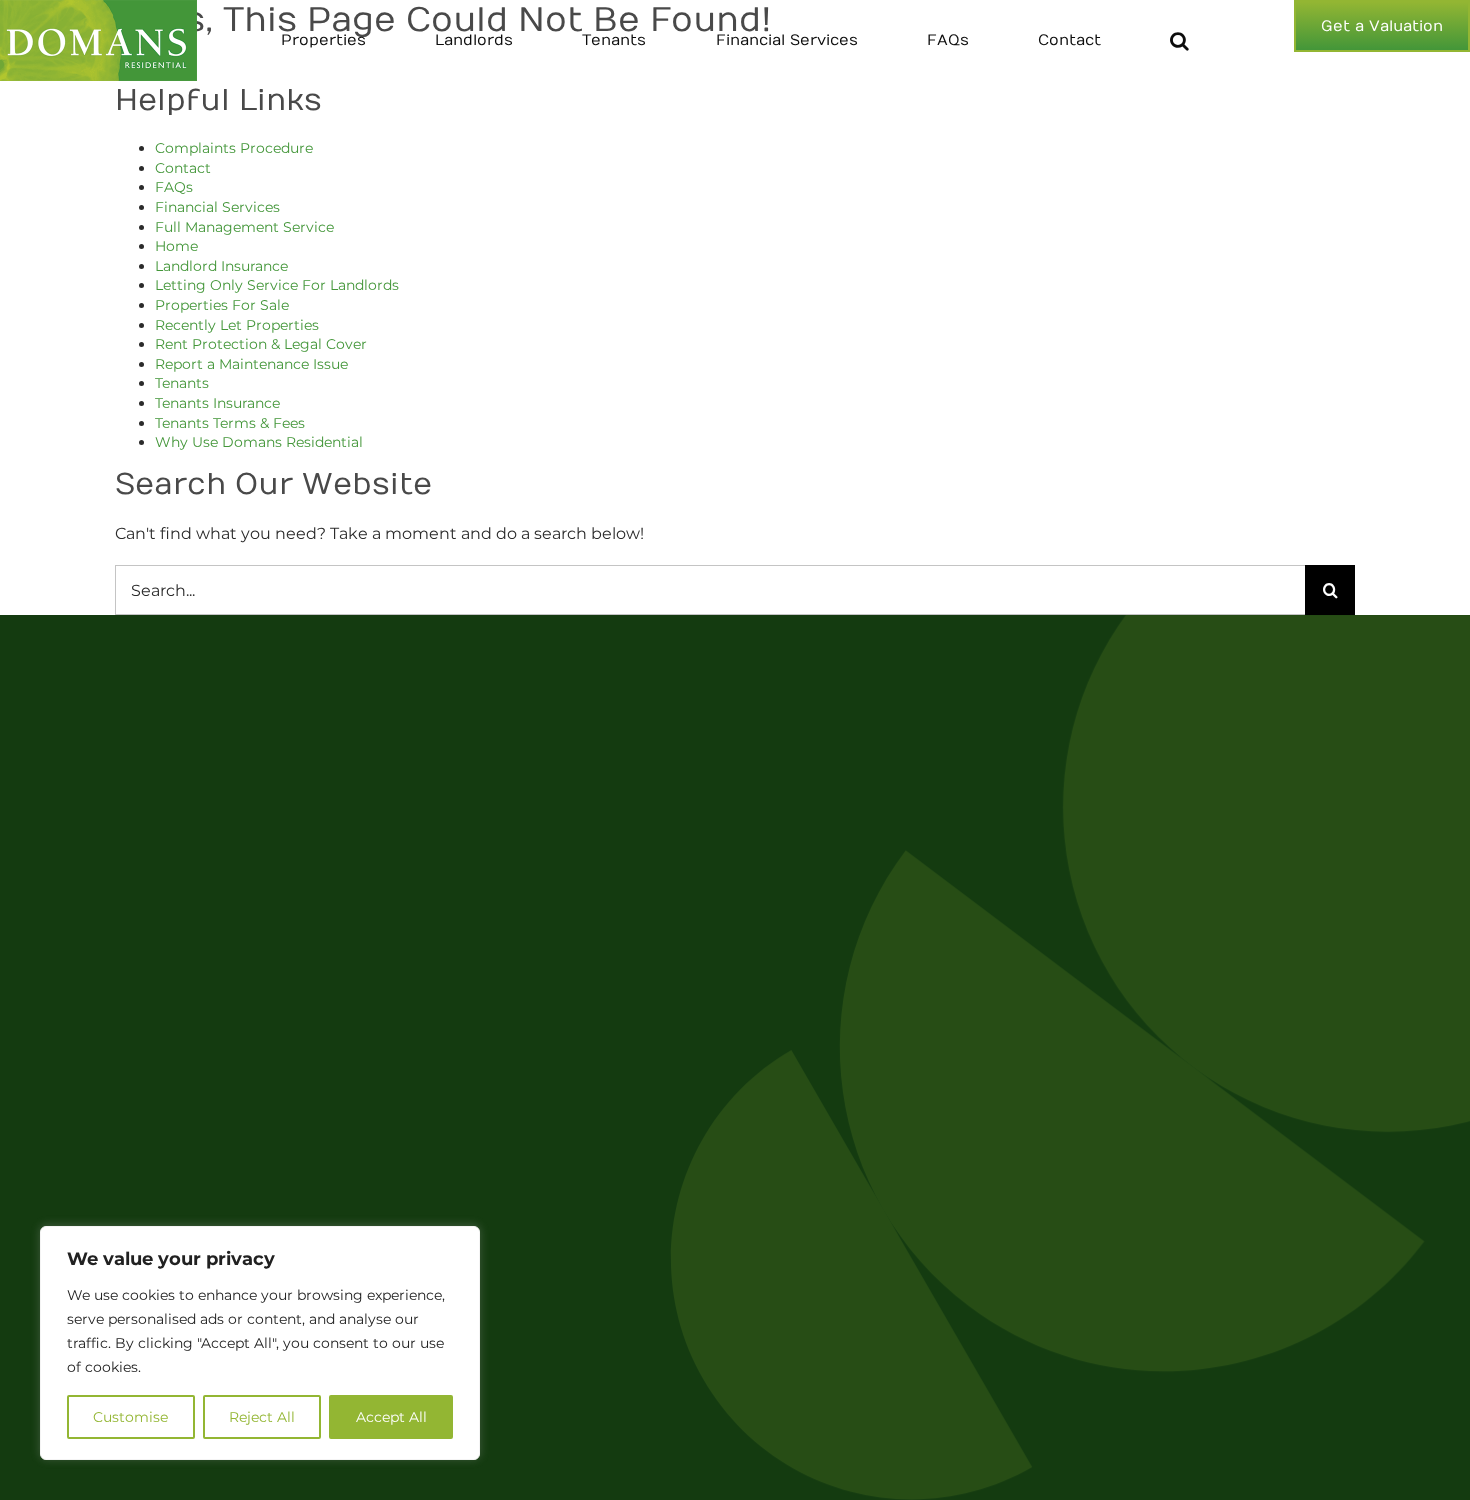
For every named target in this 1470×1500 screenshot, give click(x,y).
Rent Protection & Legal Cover (261, 344)
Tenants (182, 383)
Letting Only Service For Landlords (277, 285)
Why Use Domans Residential (259, 442)
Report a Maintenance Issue (251, 364)
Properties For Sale (222, 305)
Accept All (391, 1417)
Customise (130, 1417)
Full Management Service (244, 227)
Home (176, 246)
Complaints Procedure (234, 148)
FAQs (174, 187)
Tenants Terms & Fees (230, 423)
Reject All (262, 1417)
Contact (183, 168)
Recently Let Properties (237, 325)
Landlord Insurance (221, 266)
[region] (260, 1343)
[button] (1179, 40)
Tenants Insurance (217, 403)
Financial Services (217, 207)
